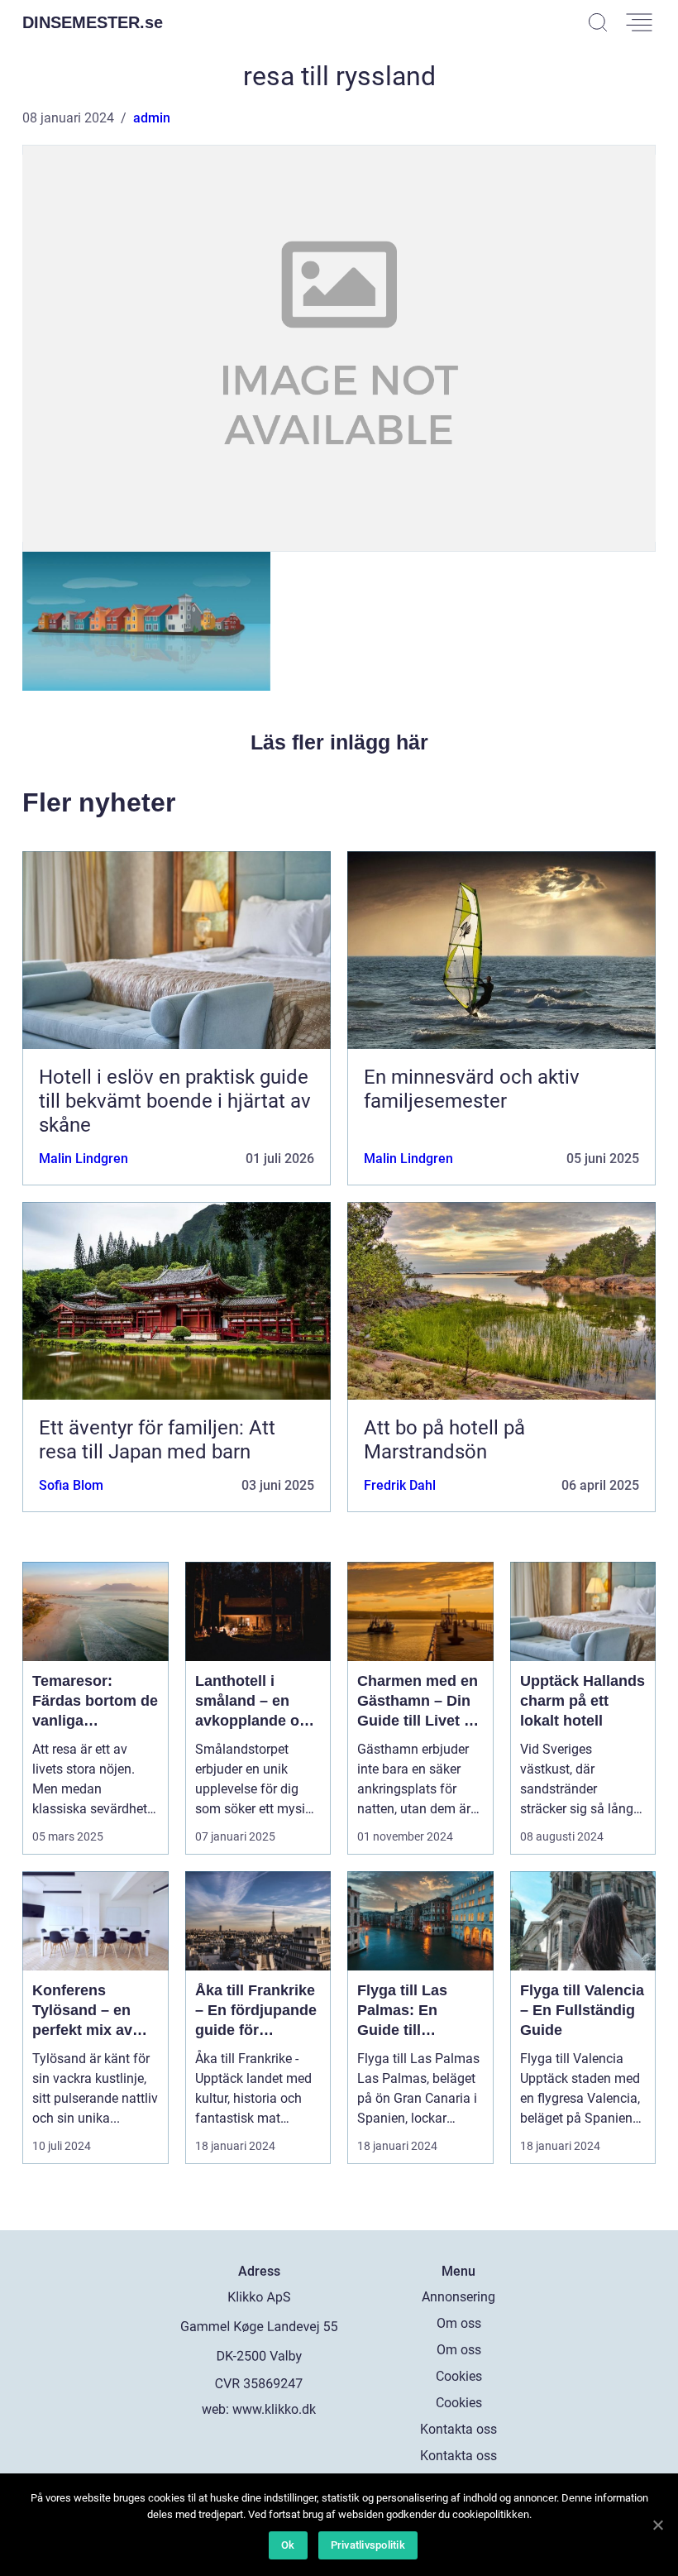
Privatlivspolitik (368, 2545)
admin (152, 118)
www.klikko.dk (274, 2409)
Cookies (459, 2376)
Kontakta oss (458, 2429)
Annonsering (458, 2297)
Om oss (459, 2323)
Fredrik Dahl (400, 1485)
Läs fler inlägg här (339, 742)
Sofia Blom (71, 1485)
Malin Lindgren (84, 1159)
